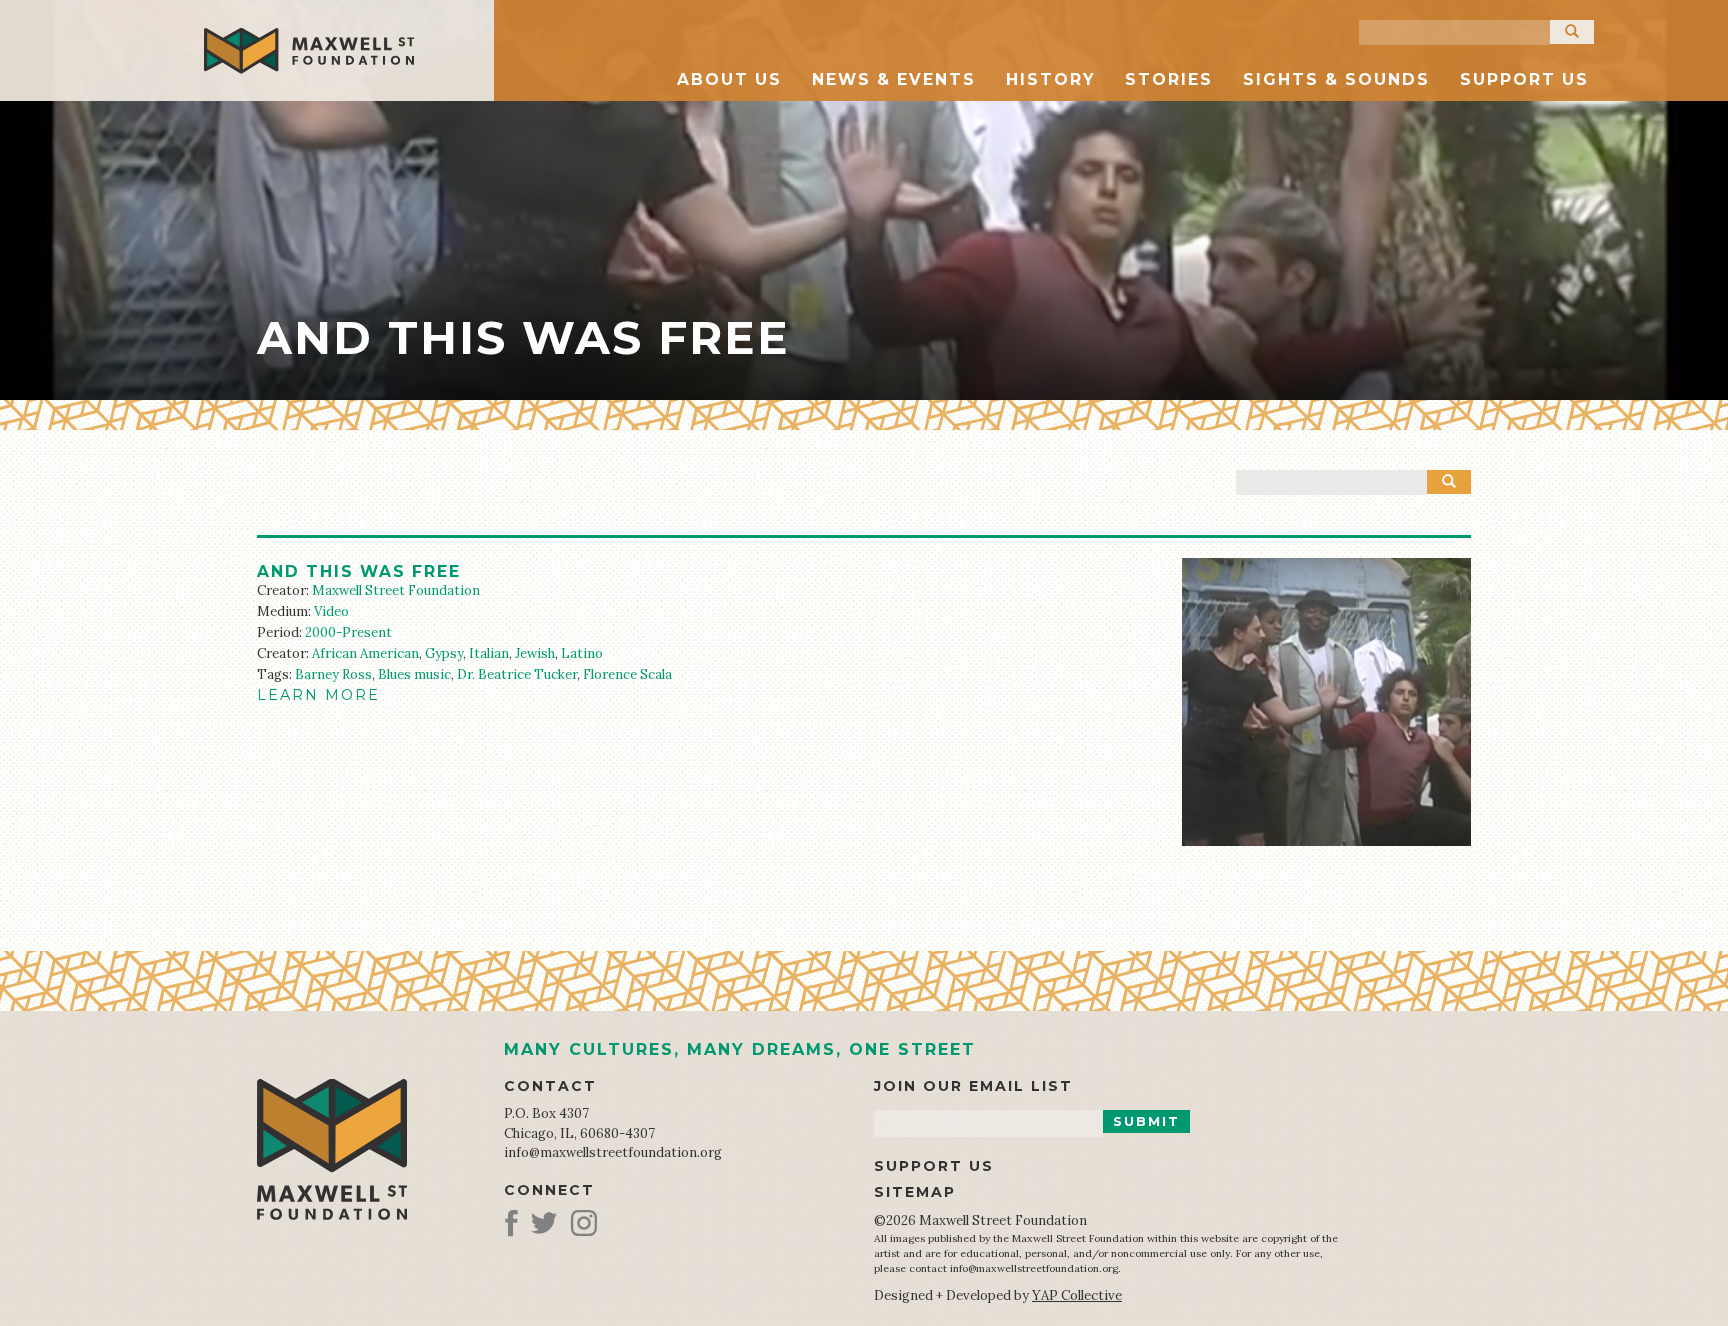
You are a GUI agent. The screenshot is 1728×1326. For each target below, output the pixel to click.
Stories (1169, 79)
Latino (582, 653)
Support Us (1524, 79)
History (1050, 79)
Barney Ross (333, 674)
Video (331, 611)
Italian (489, 653)
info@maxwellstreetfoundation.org (613, 1152)
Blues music (414, 674)
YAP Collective (1077, 1295)
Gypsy (444, 653)
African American (365, 653)
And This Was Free (359, 571)
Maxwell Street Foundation (396, 590)
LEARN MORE (318, 695)
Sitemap (915, 1192)
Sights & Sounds (1336, 79)
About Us (729, 79)
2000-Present (348, 632)
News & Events (894, 79)
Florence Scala (627, 674)
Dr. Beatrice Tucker (517, 674)
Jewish (535, 653)
